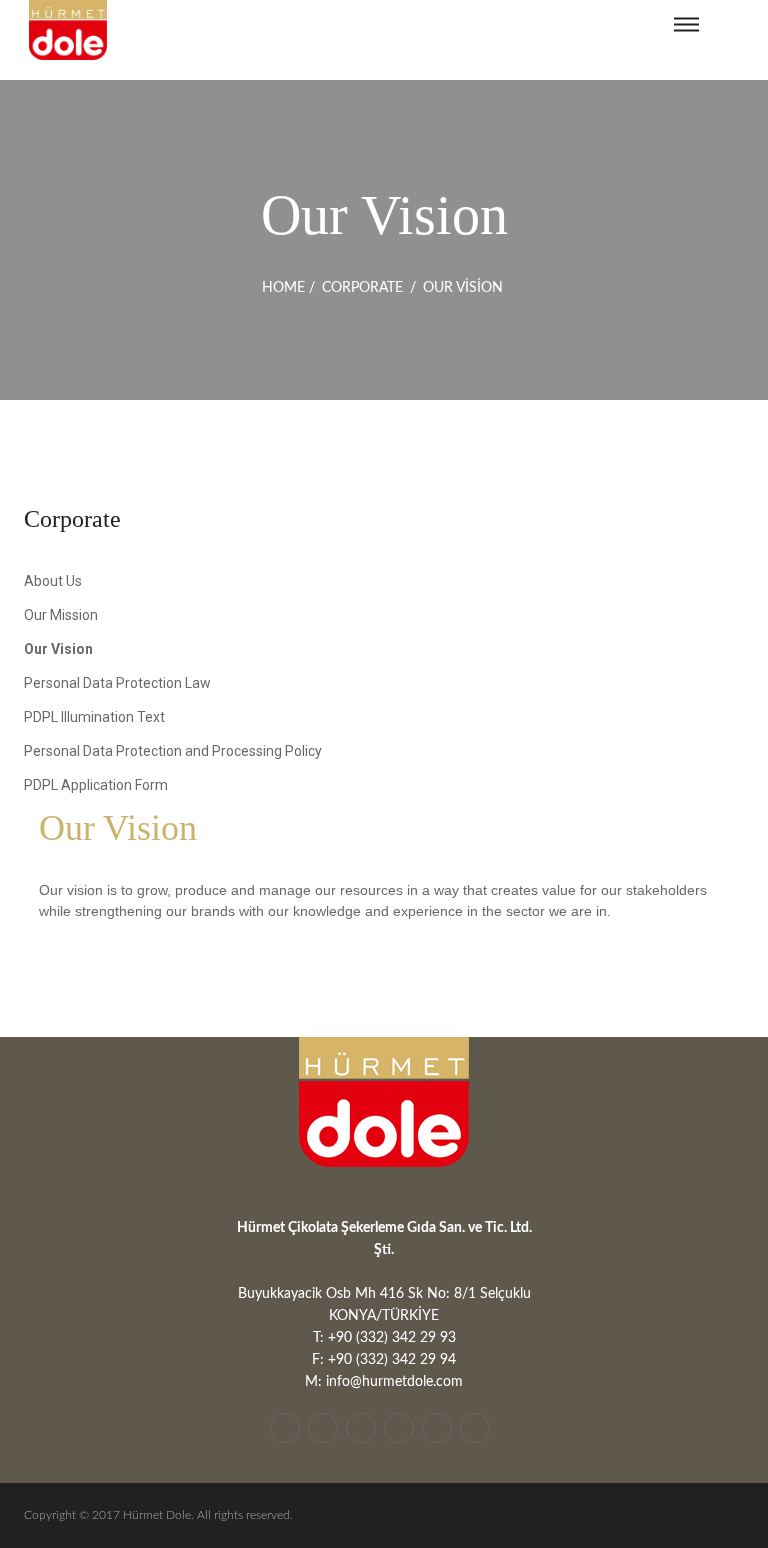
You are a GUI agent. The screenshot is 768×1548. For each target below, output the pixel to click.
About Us (53, 581)
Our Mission (61, 615)
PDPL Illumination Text (94, 717)
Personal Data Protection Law (117, 683)
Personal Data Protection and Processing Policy (173, 751)
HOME (283, 288)
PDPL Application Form (96, 785)
